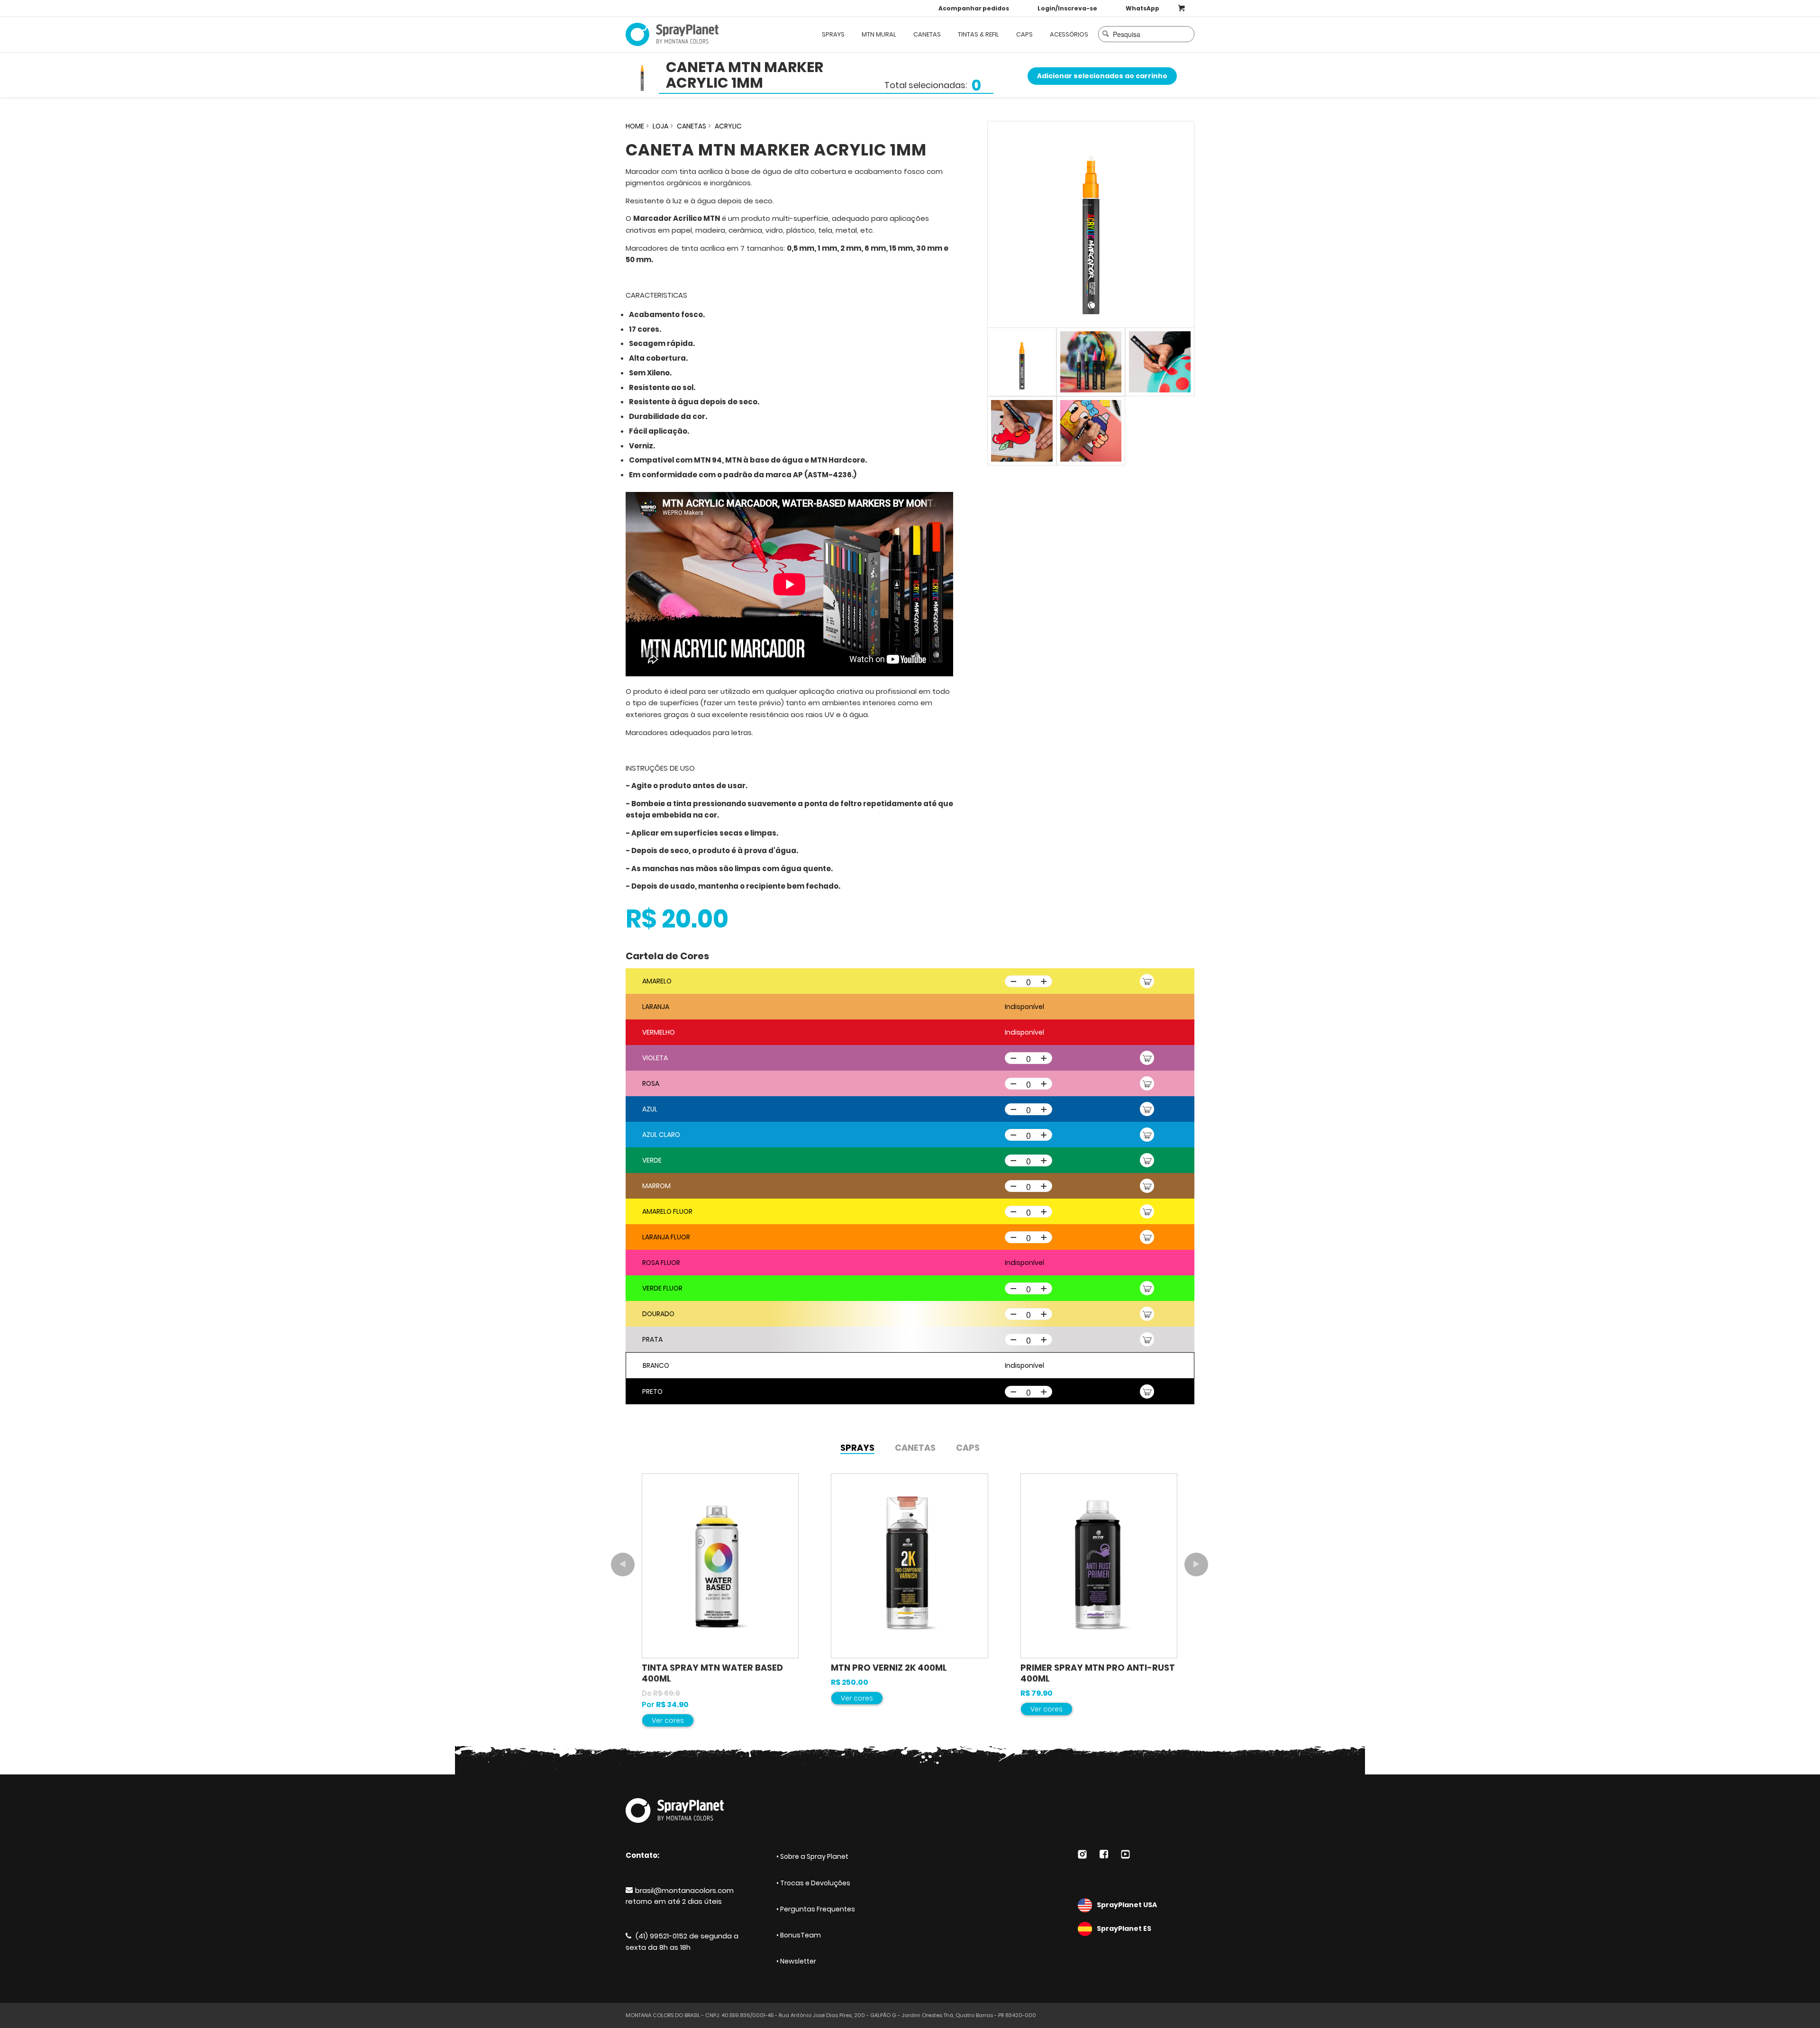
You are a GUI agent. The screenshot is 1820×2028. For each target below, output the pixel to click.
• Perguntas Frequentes (816, 1909)
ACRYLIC (728, 126)
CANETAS (692, 126)
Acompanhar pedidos (974, 8)
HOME (635, 126)
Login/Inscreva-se (1067, 8)
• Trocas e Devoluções (813, 1883)
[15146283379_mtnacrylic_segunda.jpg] (1091, 362)
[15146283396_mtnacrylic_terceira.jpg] (1091, 431)
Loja (660, 126)
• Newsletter (796, 1961)
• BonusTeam (799, 1935)
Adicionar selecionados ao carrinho (1102, 76)
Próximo (1196, 1564)
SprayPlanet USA (1127, 1905)
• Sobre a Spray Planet (812, 1856)
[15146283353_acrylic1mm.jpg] (1091, 224)
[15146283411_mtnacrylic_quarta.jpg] (1022, 431)
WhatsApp (1142, 8)
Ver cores (668, 1720)
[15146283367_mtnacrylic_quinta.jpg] (1160, 362)
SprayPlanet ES (1124, 1928)
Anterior (623, 1564)
